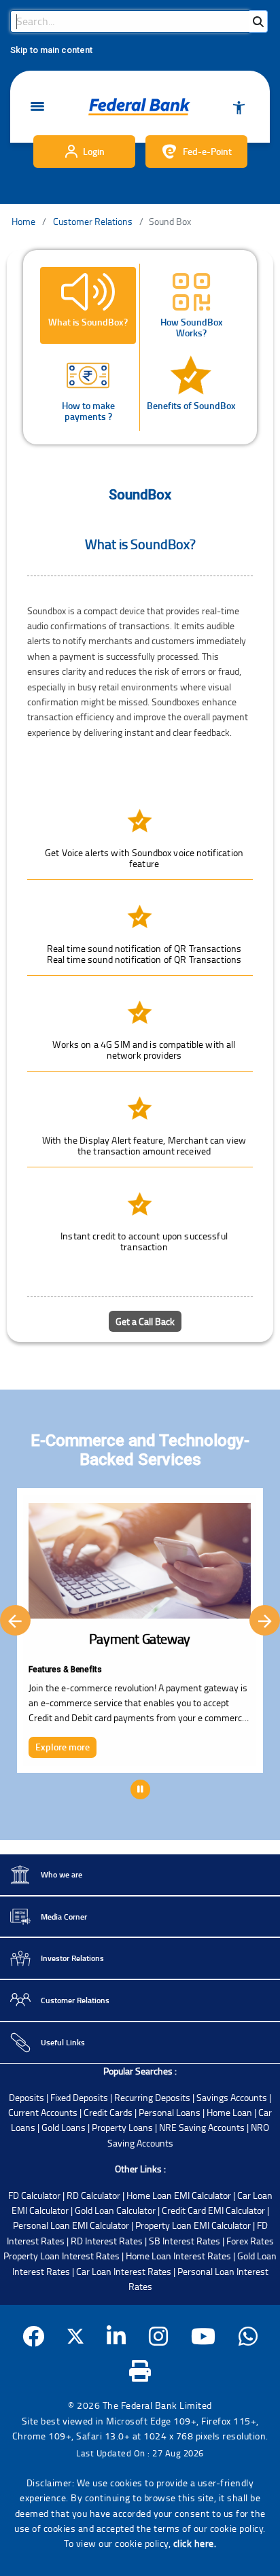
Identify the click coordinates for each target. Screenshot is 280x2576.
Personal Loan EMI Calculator (71, 2225)
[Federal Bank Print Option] (140, 2370)
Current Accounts (43, 2112)
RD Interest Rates (107, 2241)
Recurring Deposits (152, 2097)
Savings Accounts (232, 2097)
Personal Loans (170, 2112)
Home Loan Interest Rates (178, 2256)
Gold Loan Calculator (115, 2210)
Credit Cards (108, 2112)
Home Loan (229, 2112)
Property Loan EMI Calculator (193, 2225)
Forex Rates (250, 2241)
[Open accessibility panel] (239, 107)
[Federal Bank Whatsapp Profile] (248, 2336)
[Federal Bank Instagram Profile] (159, 2336)
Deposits (27, 2097)
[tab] (88, 305)
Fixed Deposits (79, 2097)
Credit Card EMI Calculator (213, 2210)
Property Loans (122, 2127)
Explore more (63, 1747)
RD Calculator (93, 2195)
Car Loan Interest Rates (124, 2271)
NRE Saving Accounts (202, 2127)
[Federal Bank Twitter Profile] (75, 2336)
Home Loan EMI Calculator (179, 2195)
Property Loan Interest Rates (62, 2256)
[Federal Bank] (139, 107)
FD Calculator (34, 2195)
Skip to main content (51, 50)
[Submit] (258, 21)
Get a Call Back (145, 1321)
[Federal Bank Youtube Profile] (204, 2336)
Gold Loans (64, 2127)
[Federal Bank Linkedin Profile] (117, 2336)
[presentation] (15, 1620)
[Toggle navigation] (37, 107)
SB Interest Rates (185, 2241)
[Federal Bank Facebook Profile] (34, 2336)
